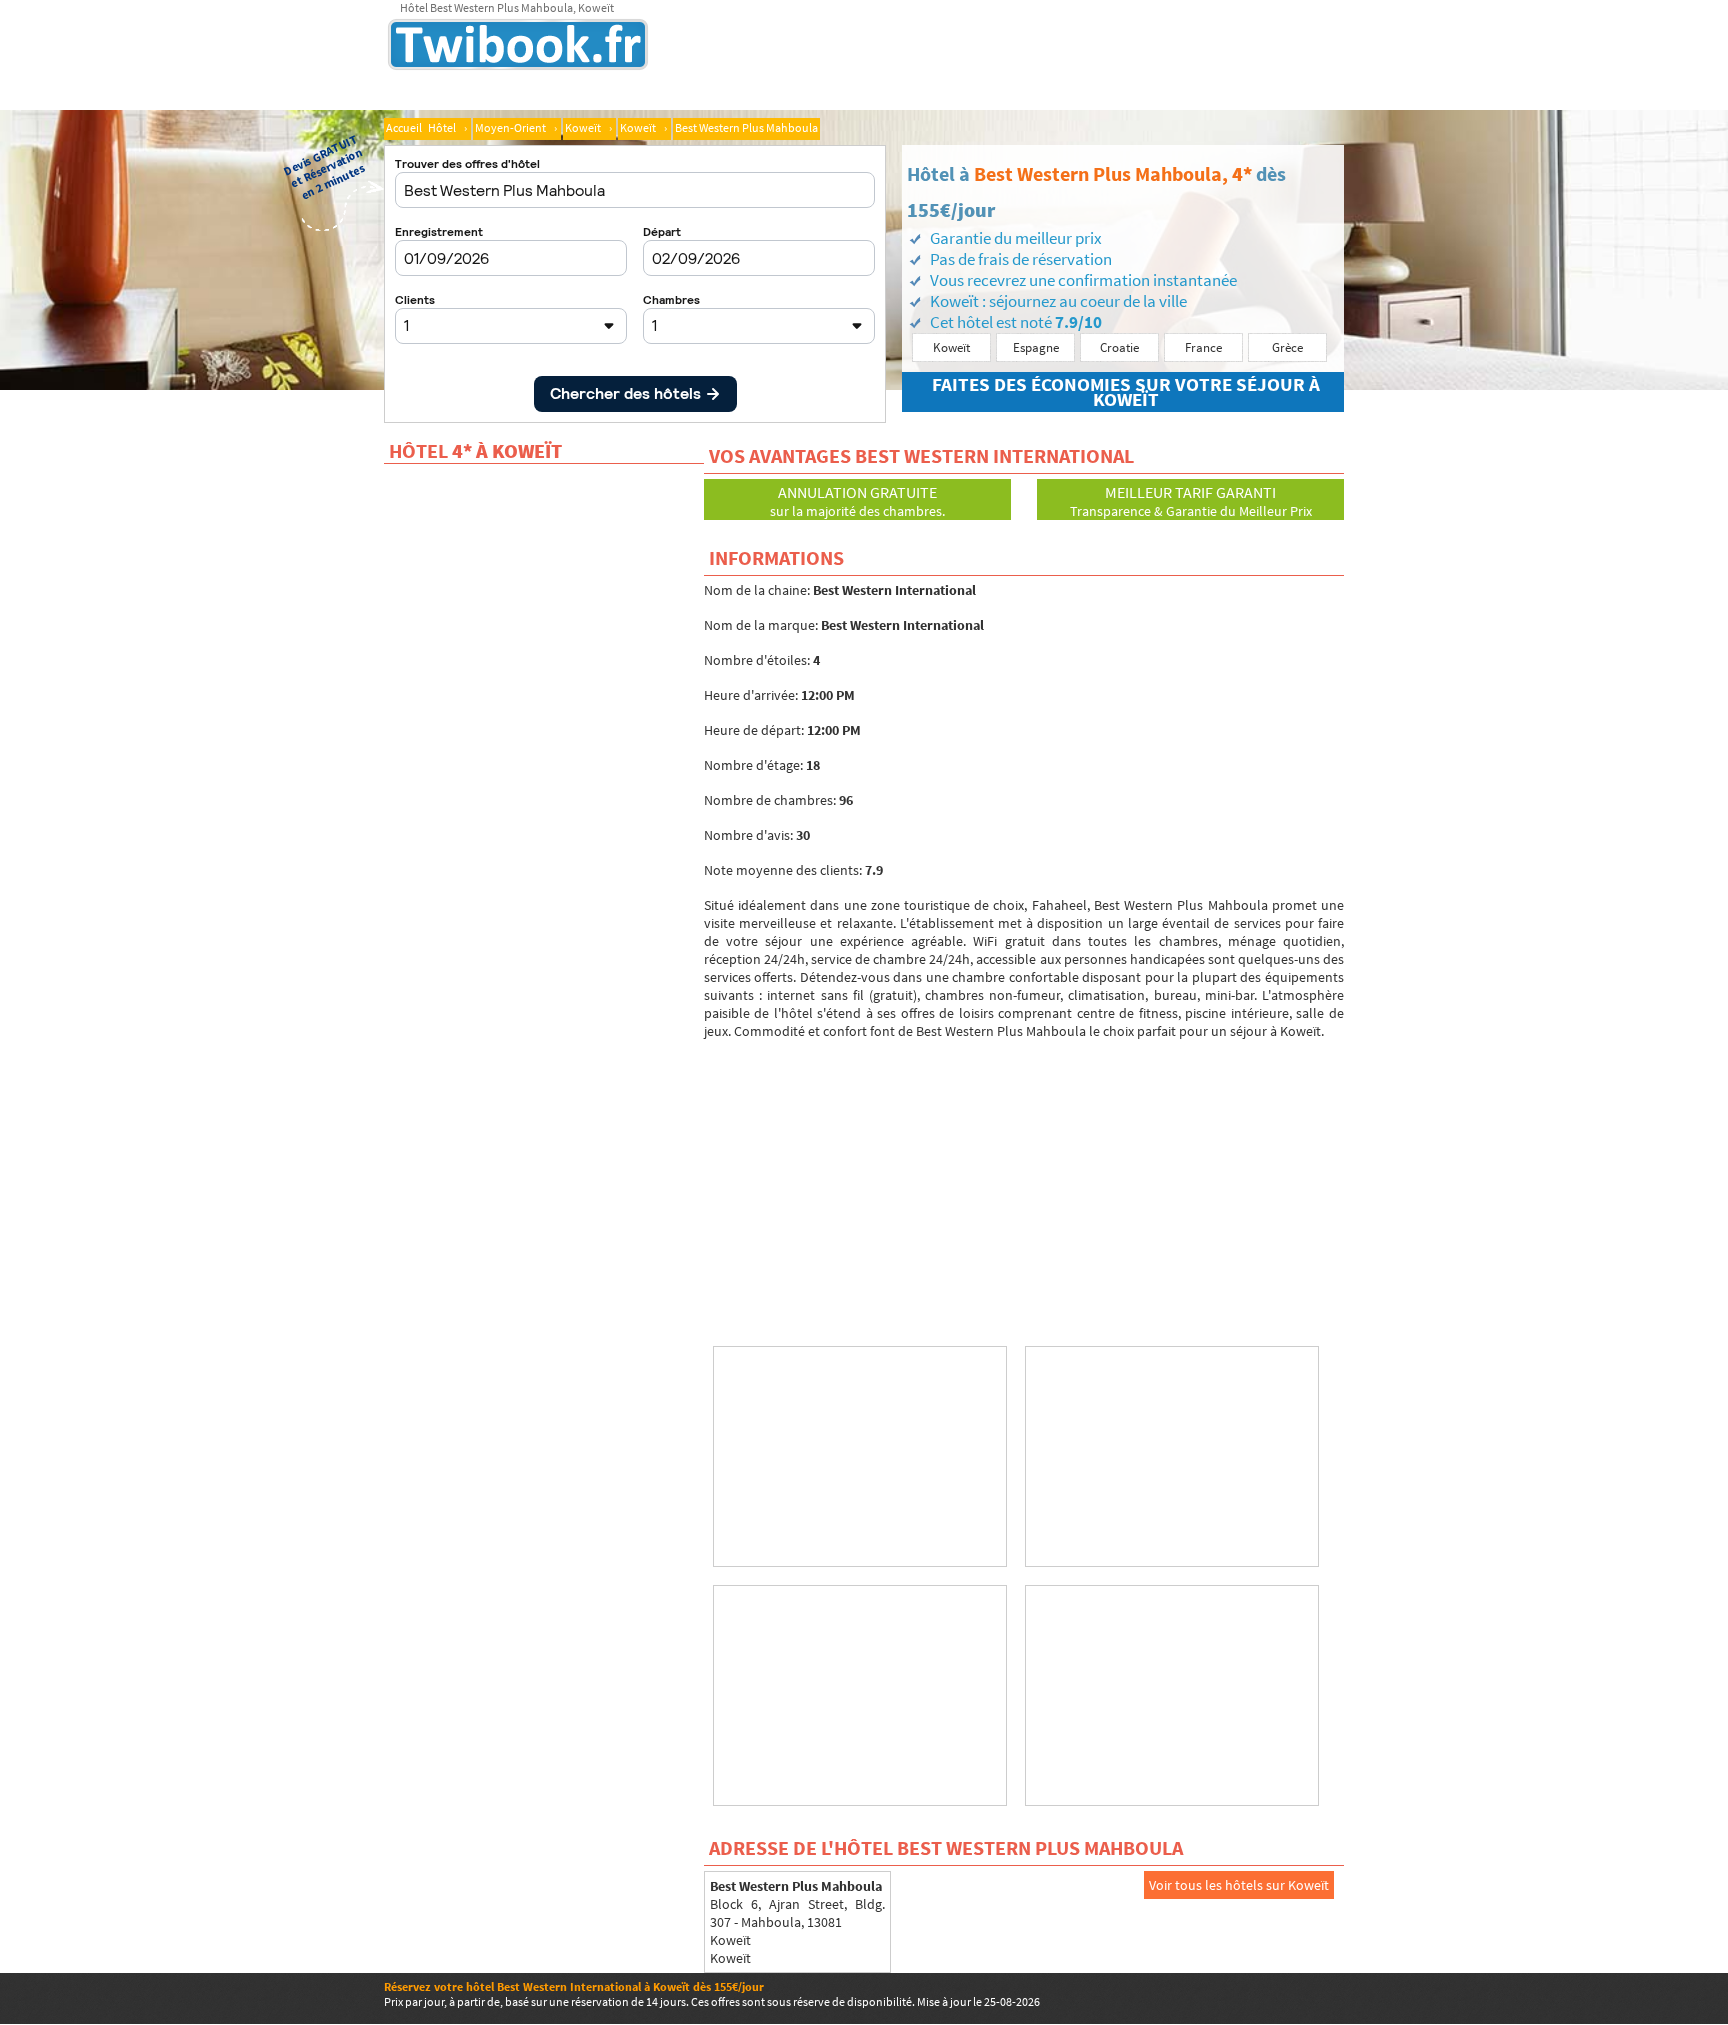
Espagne (1036, 347)
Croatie (1119, 347)
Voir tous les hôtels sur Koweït (1239, 1885)
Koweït (951, 347)
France (1203, 347)
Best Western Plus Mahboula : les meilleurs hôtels (561, 47)
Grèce (1287, 347)
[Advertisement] (1024, 1180)
